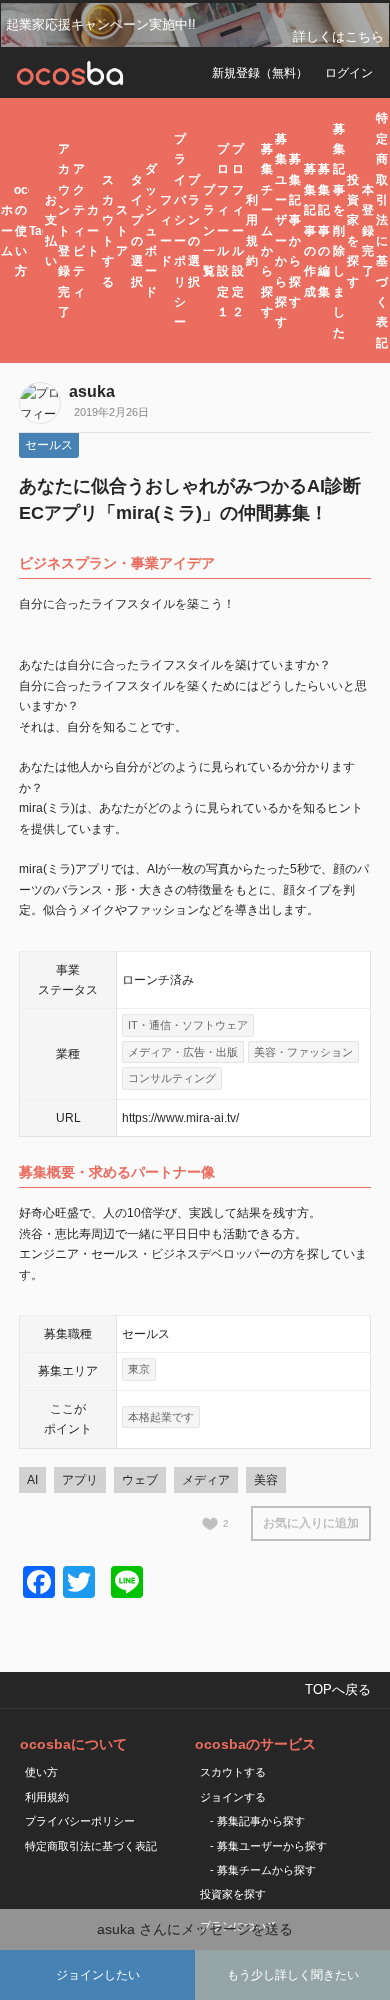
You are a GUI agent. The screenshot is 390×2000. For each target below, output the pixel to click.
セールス (49, 445)
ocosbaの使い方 (20, 231)
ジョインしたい (98, 1975)
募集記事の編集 (324, 230)
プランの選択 (194, 231)
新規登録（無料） (260, 73)
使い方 (41, 1772)
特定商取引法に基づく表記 (382, 230)
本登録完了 (368, 231)
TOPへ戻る (338, 1689)
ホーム (7, 230)
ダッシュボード (151, 230)
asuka (92, 391)
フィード (166, 230)
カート (93, 230)
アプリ (80, 1480)
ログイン (349, 73)
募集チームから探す (267, 230)
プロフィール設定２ (238, 230)
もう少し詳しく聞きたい (293, 1975)
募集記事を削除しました (339, 231)
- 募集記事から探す (257, 1821)
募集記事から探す (295, 230)
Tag (35, 231)
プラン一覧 (209, 231)
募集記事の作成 (310, 230)
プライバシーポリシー (180, 231)
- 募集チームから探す (263, 1870)
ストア (122, 230)
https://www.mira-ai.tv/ (180, 1118)
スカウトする (108, 231)
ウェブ (140, 1480)
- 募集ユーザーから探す (268, 1846)
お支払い (51, 230)
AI (32, 1480)
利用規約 (252, 230)
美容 (266, 1480)
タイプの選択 (137, 231)
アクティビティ (79, 230)
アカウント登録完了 (64, 230)
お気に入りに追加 (311, 1523)
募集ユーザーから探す (281, 231)
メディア (206, 1480)
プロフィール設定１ (223, 230)
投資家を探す (353, 231)
